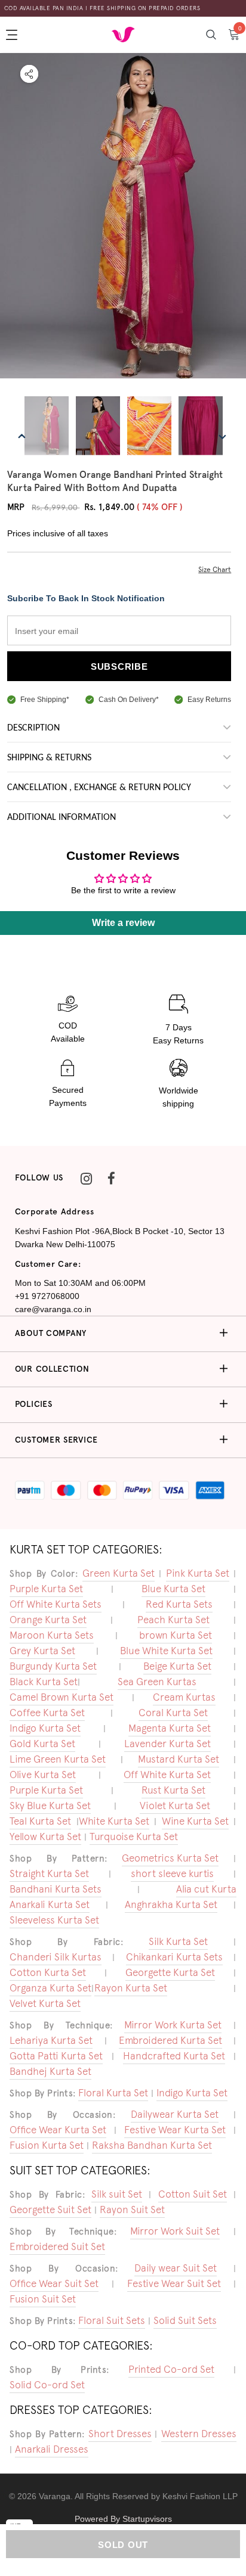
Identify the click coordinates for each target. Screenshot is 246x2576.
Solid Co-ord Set (47, 2385)
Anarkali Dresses (52, 2449)
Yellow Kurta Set (45, 1837)
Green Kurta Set (119, 1573)
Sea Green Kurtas (157, 1682)
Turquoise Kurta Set (134, 1837)
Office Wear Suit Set (54, 2283)
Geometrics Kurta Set (170, 1858)
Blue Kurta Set (173, 1589)
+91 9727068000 (47, 1296)
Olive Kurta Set (43, 1775)
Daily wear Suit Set (176, 2268)
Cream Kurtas (184, 1697)
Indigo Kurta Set (45, 1728)
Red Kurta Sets (179, 1604)
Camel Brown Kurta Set (61, 1697)
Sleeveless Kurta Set (54, 1920)
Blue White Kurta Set (166, 1651)
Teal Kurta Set (40, 1821)
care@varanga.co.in (53, 1309)
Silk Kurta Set (178, 1941)
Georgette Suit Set (50, 2210)
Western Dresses (199, 2434)
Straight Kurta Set (49, 1873)
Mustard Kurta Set (179, 1759)
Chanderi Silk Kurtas (56, 1957)
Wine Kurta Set (195, 1821)
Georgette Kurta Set (170, 1972)
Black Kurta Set (44, 1682)
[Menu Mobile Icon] (13, 35)
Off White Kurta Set (167, 1775)
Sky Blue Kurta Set (50, 1806)
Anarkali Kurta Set (50, 1904)
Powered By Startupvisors (123, 2519)
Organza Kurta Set (50, 1988)
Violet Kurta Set (175, 1806)
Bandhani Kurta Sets (56, 1889)
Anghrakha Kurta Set (171, 1904)
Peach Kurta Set (173, 1620)
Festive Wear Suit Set (174, 2283)
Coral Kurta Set (173, 1713)
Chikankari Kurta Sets (174, 1957)
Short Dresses (120, 2434)
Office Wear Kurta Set (58, 2130)
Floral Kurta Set (113, 2093)
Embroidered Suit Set (57, 2246)
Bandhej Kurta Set (50, 2071)
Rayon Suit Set (132, 2210)
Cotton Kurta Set (48, 1972)
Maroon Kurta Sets (52, 1635)
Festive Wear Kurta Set (175, 2130)
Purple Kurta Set (46, 1589)
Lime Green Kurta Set (58, 1759)
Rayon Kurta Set (131, 1988)
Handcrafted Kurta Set (174, 2056)
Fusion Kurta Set (47, 2145)
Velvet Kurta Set (45, 2003)
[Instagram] (86, 1178)
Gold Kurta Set (42, 1744)
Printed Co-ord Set (171, 2369)
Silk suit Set (117, 2194)
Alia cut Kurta (206, 1889)
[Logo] (123, 34)
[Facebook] (111, 1178)
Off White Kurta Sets (56, 1604)
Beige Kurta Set (177, 1666)
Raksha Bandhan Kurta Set (152, 2145)
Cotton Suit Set (193, 2194)
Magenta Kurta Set (170, 1728)
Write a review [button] (123, 923)
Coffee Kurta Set (47, 1713)
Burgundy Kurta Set (53, 1666)
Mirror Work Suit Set (175, 2231)
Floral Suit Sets (112, 2320)
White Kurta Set (114, 1821)
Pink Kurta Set (198, 1573)
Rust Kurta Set (173, 1790)
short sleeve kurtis (172, 1873)
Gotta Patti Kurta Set (56, 2056)
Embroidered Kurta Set (170, 2040)
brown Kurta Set (176, 1635)
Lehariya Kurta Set (51, 2040)
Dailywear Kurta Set (175, 2114)
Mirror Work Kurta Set (173, 2025)
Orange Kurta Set (48, 1620)
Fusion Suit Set (43, 2299)
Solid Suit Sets (185, 2320)
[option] (123, 217)
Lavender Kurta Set (167, 1744)
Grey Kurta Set (42, 1651)
